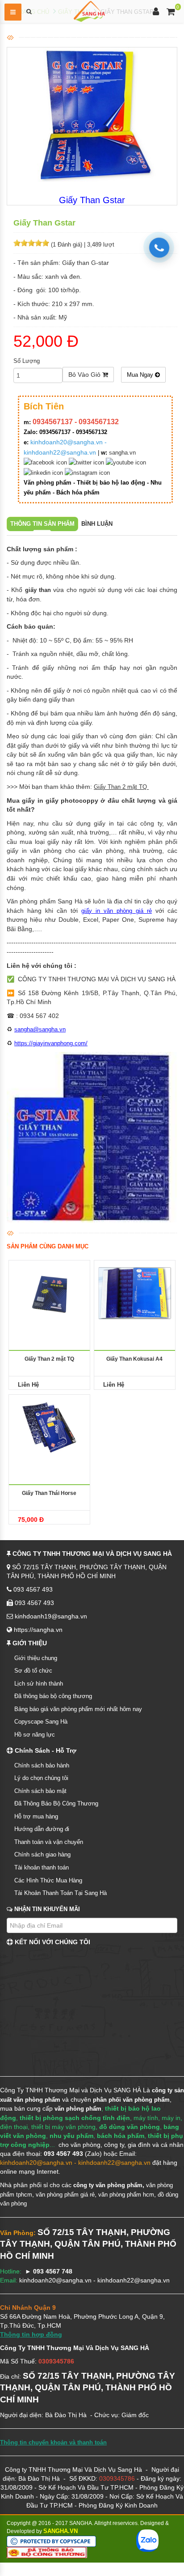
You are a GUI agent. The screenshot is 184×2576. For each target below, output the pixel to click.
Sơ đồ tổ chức (33, 1671)
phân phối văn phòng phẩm (131, 2100)
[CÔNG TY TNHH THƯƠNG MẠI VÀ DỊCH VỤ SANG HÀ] (89, 11)
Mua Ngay (141, 375)
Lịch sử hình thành (39, 1684)
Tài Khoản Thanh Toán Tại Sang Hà (61, 1893)
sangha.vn (122, 453)
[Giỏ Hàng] (171, 13)
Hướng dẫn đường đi (42, 1829)
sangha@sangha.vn (40, 1029)
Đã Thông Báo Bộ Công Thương (56, 1803)
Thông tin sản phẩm (42, 524)
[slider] (31, 243)
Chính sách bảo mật (40, 1791)
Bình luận (97, 524)
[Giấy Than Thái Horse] (49, 1427)
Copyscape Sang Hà (41, 1722)
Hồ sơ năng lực (35, 1735)
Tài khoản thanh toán (42, 1867)
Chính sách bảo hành (42, 1765)
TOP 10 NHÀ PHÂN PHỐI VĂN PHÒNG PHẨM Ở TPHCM (76, 2567)
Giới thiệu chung (36, 1658)
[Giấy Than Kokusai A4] (135, 1292)
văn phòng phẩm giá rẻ (65, 2195)
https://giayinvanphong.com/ (51, 1043)
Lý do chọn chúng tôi (41, 1778)
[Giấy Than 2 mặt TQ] (49, 1292)
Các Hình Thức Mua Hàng (48, 1880)
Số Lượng (27, 361)
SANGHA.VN (61, 2531)
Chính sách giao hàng (42, 1854)
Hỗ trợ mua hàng (36, 1816)
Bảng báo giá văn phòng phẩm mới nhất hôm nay (78, 1709)
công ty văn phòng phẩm (108, 2185)
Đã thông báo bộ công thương (53, 1696)
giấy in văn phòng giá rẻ (117, 911)
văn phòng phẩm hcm (126, 2195)
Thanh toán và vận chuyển (49, 1842)
